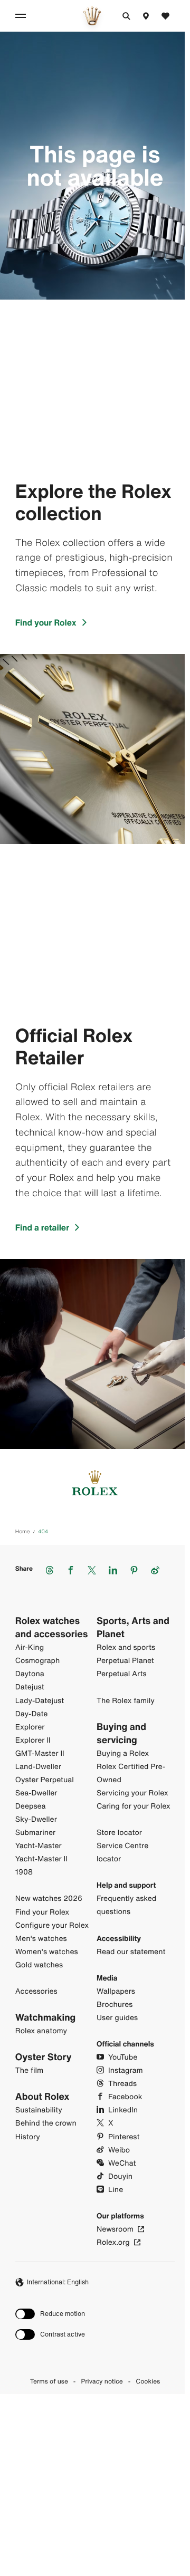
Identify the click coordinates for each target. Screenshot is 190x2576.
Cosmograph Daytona (37, 1667)
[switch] (50, 2314)
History (28, 2137)
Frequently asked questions (126, 1905)
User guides (117, 2018)
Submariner (35, 1833)
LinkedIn (123, 2110)
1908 (24, 1872)
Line (116, 2190)
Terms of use (49, 2382)
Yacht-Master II (41, 1859)
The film (29, 2070)
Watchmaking (46, 2018)
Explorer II (33, 1740)
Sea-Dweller (36, 1793)
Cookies (148, 2382)
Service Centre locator (122, 1852)
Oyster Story (44, 2057)
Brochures (115, 2005)
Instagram (126, 2070)
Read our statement (131, 1952)
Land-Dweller (38, 1767)
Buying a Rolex (123, 1753)
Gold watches (39, 1965)
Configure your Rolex (52, 1925)
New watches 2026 (49, 1899)
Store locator (119, 1833)
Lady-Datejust (40, 1701)
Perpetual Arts (122, 1674)
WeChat (122, 2163)
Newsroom (115, 2229)
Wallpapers (116, 1991)
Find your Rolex (46, 622)
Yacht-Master (39, 1846)
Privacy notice (102, 2382)
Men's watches (41, 1939)
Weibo (119, 2150)
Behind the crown (46, 2123)
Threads (122, 2084)
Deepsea (31, 1806)
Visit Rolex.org (92, 2488)
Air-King (30, 1647)
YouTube (123, 2057)
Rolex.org (113, 2242)
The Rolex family (126, 1701)
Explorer (30, 1727)
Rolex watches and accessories (52, 1628)
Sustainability (39, 2110)
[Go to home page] (92, 16)
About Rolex (42, 2097)
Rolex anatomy (41, 2031)
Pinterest (124, 2137)
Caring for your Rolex (134, 1806)
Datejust (30, 1687)
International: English (58, 2282)
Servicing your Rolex (132, 1793)
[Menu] (22, 16)
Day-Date (32, 1714)
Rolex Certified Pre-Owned (131, 1773)
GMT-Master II (40, 1753)
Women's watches (47, 1952)
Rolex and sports (126, 1647)
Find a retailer (42, 1227)
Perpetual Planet (125, 1661)
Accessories (36, 1991)
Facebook (125, 2097)
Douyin (120, 2176)
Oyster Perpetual (45, 1780)
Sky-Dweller (36, 1819)
